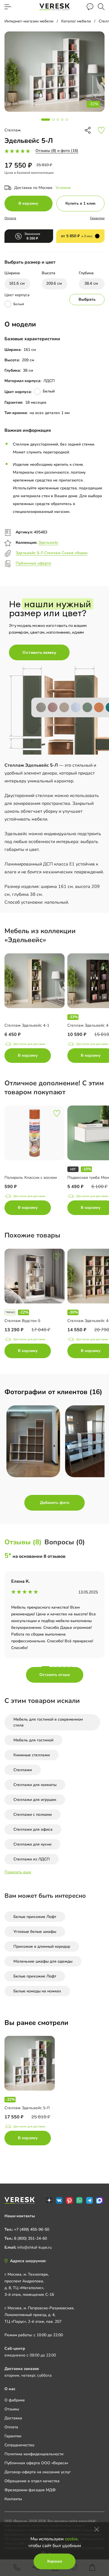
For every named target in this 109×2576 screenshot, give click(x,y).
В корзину (28, 203)
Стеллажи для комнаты (35, 1785)
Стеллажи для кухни (32, 1844)
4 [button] (62, 1667)
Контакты (13, 2499)
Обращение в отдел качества (32, 2481)
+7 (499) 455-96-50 (32, 2229)
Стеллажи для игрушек (35, 1800)
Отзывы (12, 2409)
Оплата (10, 218)
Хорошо (54, 2561)
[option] (36, 1009)
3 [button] (58, 1667)
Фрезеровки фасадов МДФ (30, 2490)
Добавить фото (55, 1503)
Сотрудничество (19, 2445)
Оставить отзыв (55, 1675)
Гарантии (97, 218)
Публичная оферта (33, 563)
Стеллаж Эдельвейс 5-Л (27, 2108)
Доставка (13, 2418)
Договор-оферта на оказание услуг (38, 2472)
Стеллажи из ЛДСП (32, 1859)
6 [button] (71, 1667)
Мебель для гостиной (33, 1740)
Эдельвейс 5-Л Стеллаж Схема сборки (52, 553)
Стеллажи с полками (33, 1815)
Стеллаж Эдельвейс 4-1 (27, 1025)
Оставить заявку (39, 652)
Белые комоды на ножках (37, 1991)
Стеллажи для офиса (33, 1829)
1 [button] (46, 1667)
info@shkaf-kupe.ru (35, 2247)
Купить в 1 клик (80, 203)
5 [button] (67, 1667)
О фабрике (15, 2400)
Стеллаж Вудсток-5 (22, 1321)
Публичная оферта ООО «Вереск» (36, 2463)
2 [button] (53, 1667)
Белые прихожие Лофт (35, 1917)
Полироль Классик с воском (31, 1178)
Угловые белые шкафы (35, 1932)
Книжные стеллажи (32, 1755)
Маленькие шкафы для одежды (43, 1961)
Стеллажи (23, 1770)
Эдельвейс (48, 543)
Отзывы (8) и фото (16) (57, 151)
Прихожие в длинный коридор (42, 1946)
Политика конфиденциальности (34, 2454)
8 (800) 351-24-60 (30, 2238)
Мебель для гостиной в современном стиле (48, 1722)
